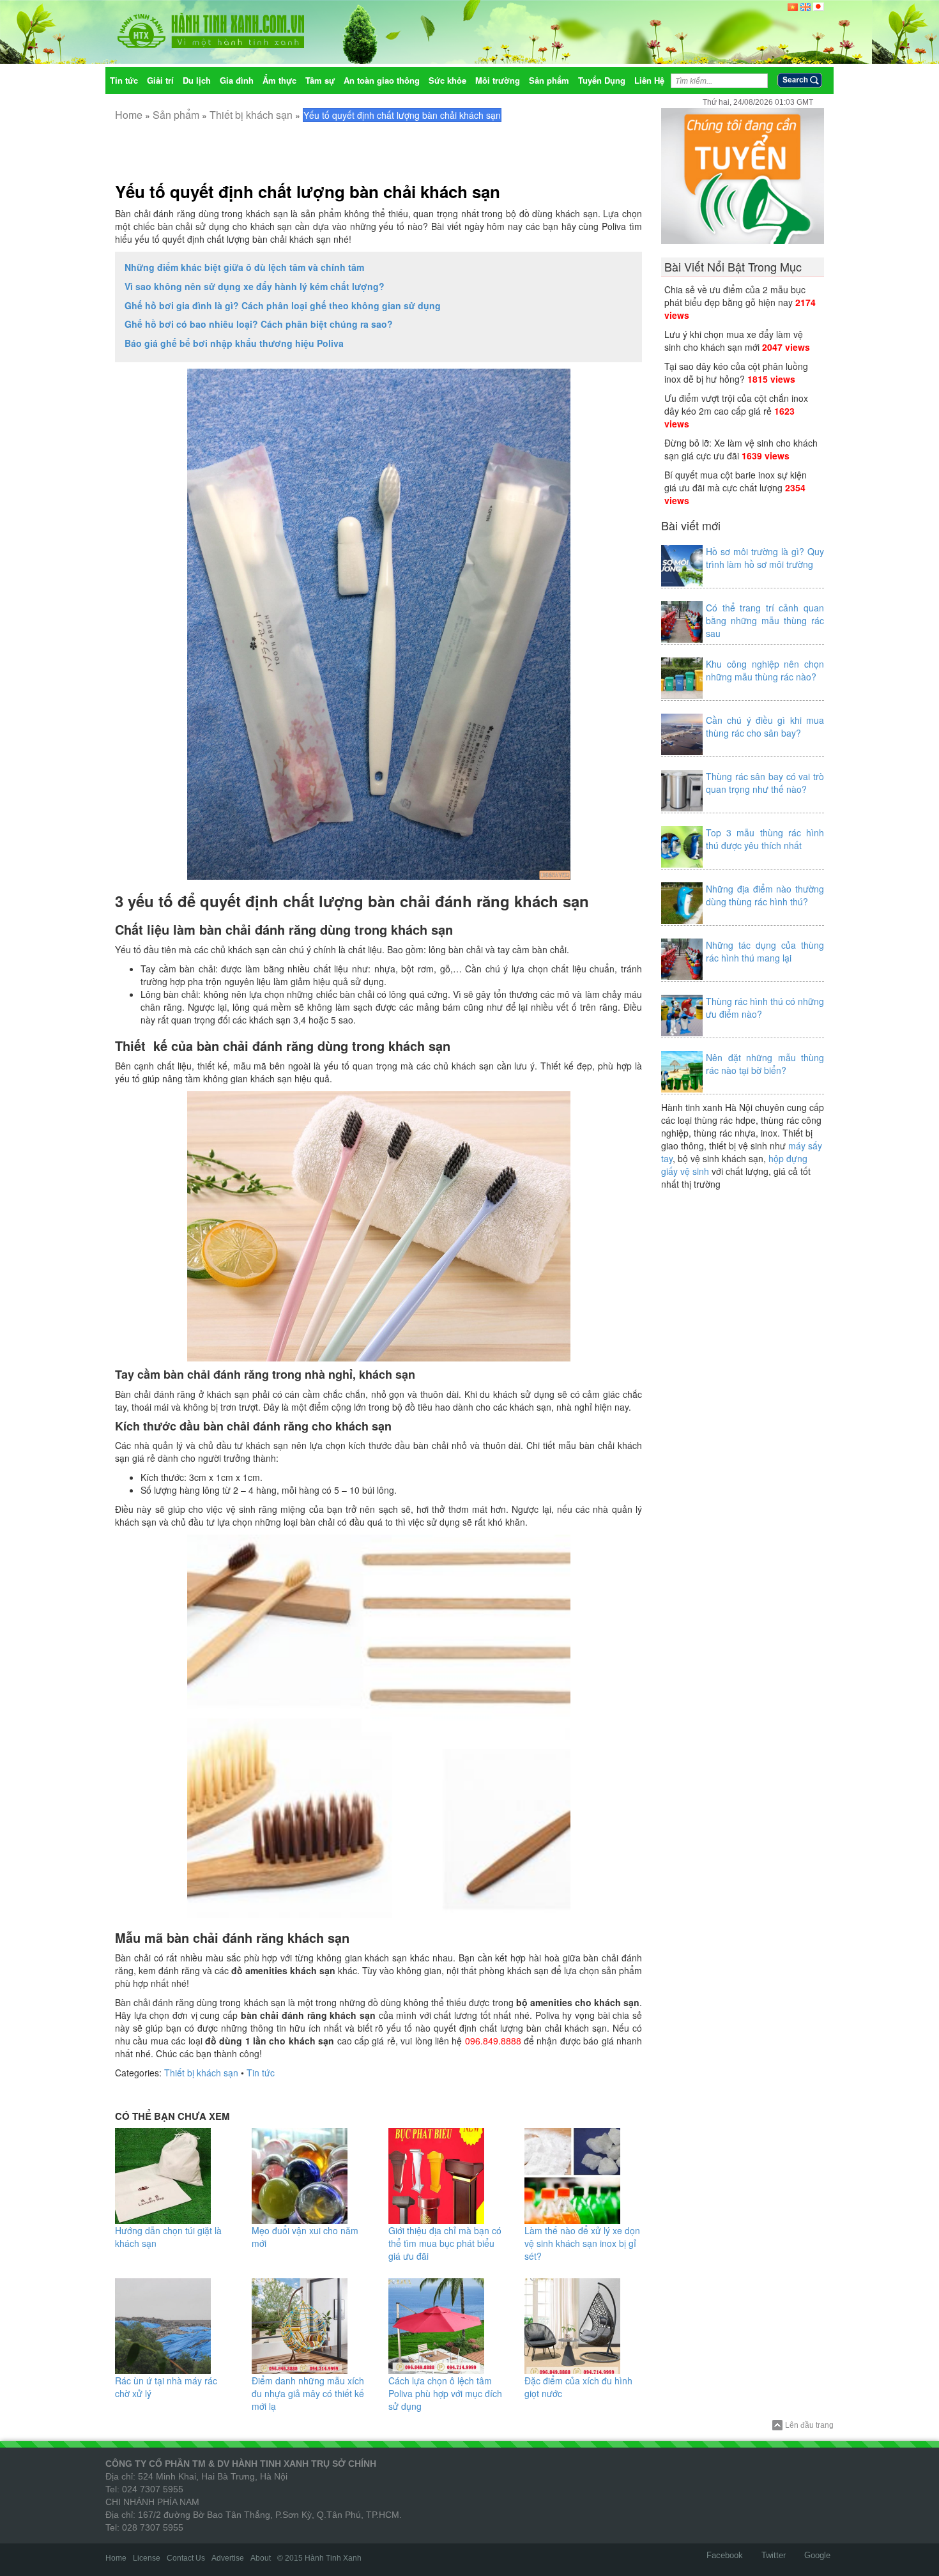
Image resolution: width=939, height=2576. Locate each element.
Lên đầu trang (809, 2425)
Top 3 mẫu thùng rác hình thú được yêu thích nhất (765, 839)
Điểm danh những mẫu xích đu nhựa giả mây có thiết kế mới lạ (308, 2393)
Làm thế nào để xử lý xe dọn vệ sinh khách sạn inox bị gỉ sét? (582, 2243)
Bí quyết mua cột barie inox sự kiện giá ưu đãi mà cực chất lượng (736, 481)
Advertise (228, 2558)
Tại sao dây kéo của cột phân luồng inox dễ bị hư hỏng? (736, 372)
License (147, 2558)
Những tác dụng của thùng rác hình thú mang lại (765, 951)
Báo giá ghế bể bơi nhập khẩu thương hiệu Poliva (234, 343)
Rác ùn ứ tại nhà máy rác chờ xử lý (166, 2387)
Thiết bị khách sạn (251, 115)
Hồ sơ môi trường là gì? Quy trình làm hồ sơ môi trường (765, 558)
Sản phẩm (176, 115)
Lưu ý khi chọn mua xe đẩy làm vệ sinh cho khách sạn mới (734, 341)
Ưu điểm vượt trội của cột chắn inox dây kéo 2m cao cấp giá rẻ (736, 404)
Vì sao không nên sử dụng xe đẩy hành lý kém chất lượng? (255, 286)
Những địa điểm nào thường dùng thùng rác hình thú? (765, 895)
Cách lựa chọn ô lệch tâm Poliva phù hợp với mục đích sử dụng (445, 2393)
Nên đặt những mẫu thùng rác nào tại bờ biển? (765, 1064)
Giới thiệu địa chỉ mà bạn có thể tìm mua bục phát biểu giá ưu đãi (445, 2243)
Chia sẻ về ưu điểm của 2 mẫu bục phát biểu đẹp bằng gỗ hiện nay (735, 296)
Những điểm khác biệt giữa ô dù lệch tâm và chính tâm (244, 267)
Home (129, 115)
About (261, 2558)
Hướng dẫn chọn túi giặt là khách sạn (168, 2237)
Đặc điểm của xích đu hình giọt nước (578, 2387)
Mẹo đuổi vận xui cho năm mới (305, 2237)
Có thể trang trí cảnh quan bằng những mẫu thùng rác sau (765, 620)
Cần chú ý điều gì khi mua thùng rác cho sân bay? (765, 726)
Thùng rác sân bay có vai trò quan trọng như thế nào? (765, 783)
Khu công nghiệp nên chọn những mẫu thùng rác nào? (765, 670)
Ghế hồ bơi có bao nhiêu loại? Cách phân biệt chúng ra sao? (259, 324)
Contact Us (186, 2558)
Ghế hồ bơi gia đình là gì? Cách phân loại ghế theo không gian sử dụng (283, 305)
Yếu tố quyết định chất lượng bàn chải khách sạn (308, 191)
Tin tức (261, 2073)
